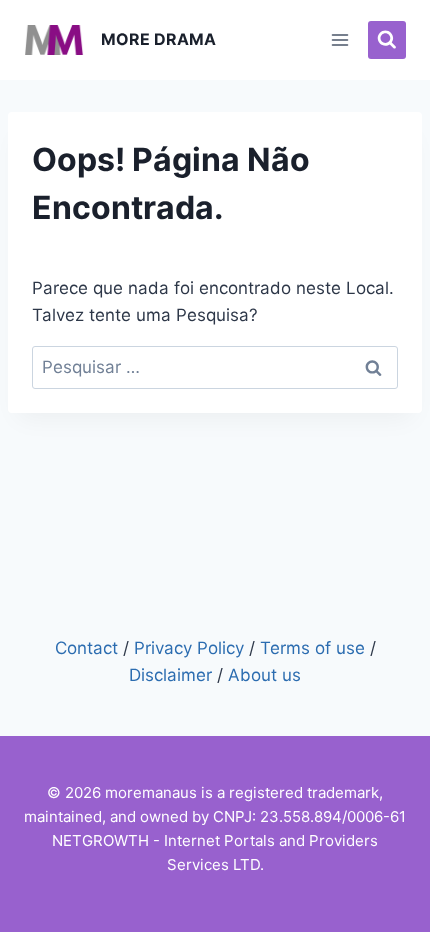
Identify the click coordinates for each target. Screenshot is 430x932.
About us (264, 675)
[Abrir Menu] (340, 39)
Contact (86, 648)
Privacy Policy (189, 648)
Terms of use (312, 648)
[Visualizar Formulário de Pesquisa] (387, 40)
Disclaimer (170, 675)
